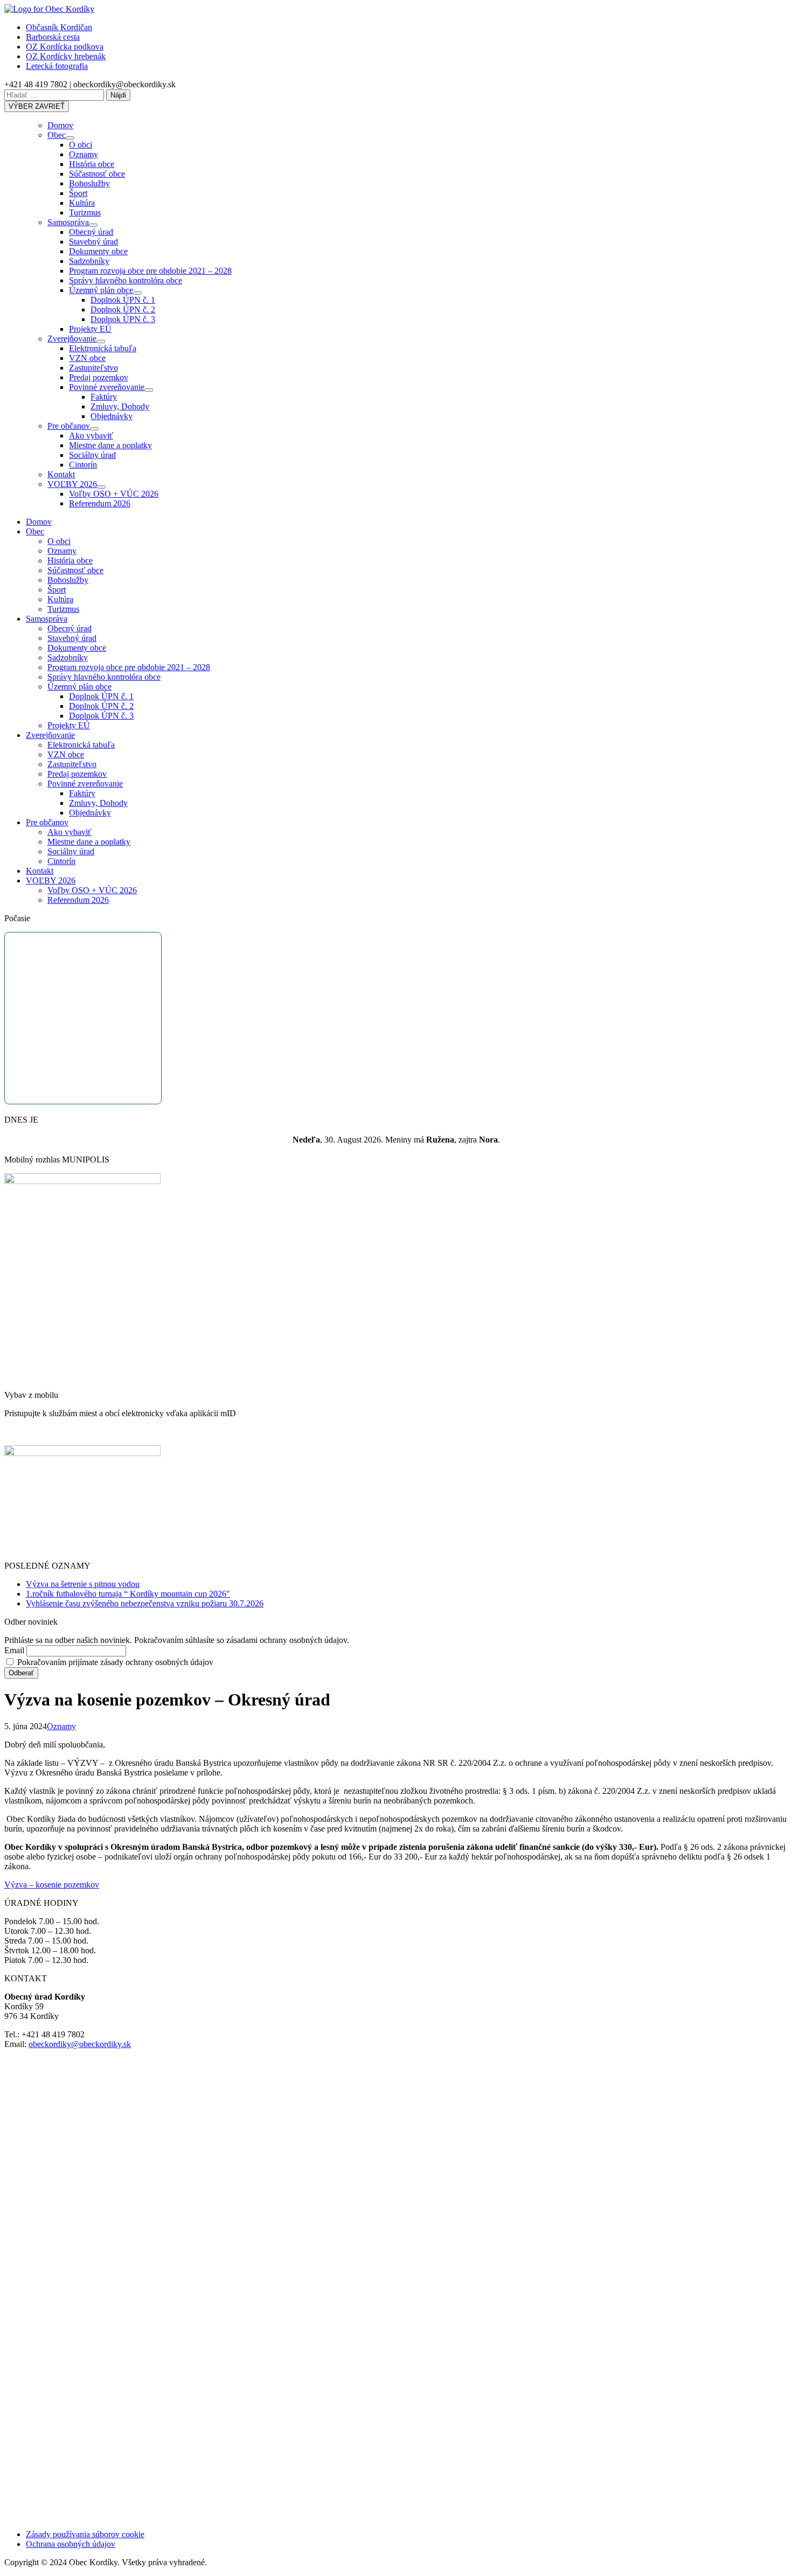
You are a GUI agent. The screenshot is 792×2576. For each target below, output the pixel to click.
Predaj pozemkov (99, 377)
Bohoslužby (89, 183)
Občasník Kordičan (59, 27)
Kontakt (61, 474)
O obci (81, 145)
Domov (60, 125)
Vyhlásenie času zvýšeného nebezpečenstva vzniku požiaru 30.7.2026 (145, 1603)
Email (14, 1650)
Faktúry (104, 397)
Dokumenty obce (98, 251)
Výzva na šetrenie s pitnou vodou (83, 1584)
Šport (78, 193)
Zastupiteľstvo (93, 368)
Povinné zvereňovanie (107, 387)
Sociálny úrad (92, 455)
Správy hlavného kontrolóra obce (126, 280)
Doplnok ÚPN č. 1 (123, 300)
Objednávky (112, 416)
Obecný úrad (91, 232)
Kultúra (82, 203)
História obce (92, 164)
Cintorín (83, 465)
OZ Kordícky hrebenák (66, 56)
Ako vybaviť (91, 436)
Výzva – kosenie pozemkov (52, 1885)
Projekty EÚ (90, 329)
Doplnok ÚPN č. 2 (123, 309)
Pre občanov (69, 426)
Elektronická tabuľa (103, 348)
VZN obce (87, 358)
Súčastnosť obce (97, 174)
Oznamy (84, 154)
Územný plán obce (101, 290)
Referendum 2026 (100, 503)
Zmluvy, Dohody (120, 406)
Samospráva (68, 222)
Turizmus (85, 213)
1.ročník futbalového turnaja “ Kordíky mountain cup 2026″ (128, 1594)
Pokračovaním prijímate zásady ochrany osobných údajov (114, 1662)
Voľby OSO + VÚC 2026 (114, 494)
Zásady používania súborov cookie (85, 2534)
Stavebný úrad (93, 242)
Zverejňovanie (72, 339)
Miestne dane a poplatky (110, 445)
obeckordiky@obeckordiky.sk (80, 2044)
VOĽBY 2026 (72, 484)
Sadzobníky (89, 261)
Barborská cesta (53, 37)
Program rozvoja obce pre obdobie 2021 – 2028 (150, 271)
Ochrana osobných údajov (71, 2544)
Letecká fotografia (57, 66)
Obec (57, 135)
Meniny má (420, 1140)
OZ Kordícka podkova (65, 47)
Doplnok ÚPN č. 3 (123, 319)
